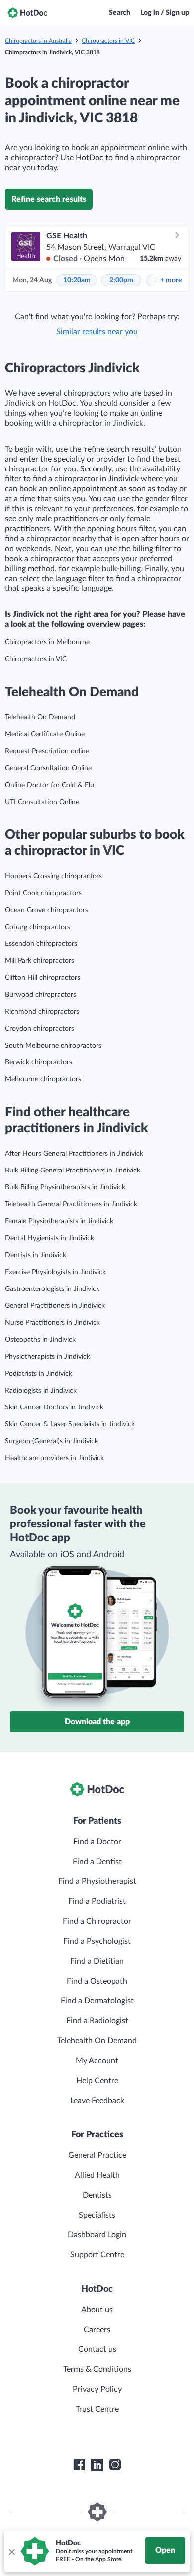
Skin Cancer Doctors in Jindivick (54, 1407)
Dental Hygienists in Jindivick (49, 1238)
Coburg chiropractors (38, 927)
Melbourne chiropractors (43, 1079)
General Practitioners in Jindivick (55, 1306)
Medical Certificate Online (45, 734)
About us (97, 2310)
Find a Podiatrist (97, 1901)
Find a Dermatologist (97, 2001)
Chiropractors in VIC (108, 41)
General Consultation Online (48, 768)
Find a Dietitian (97, 1961)
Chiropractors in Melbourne (47, 642)
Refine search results (49, 199)
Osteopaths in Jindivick (40, 1340)
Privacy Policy (97, 2389)
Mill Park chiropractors (40, 961)
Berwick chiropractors (39, 1062)
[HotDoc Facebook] (79, 2465)
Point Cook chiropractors (43, 893)
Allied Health (97, 2175)
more (171, 280)
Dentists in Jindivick (36, 1255)
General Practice (97, 2155)
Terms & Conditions (97, 2369)
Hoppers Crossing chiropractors (53, 876)
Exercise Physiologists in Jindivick (55, 1272)
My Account (97, 2061)
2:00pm (121, 280)
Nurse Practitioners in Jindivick (52, 1323)
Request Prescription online (47, 751)
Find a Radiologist (97, 2021)
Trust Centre (97, 2409)
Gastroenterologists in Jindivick (52, 1289)
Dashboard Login (97, 2235)
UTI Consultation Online (42, 802)
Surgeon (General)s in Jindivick (51, 1441)
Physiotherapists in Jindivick (48, 1357)
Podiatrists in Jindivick (39, 1374)
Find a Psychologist (97, 1941)
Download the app (97, 1722)
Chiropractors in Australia (38, 41)
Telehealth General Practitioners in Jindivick (71, 1204)
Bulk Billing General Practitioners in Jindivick (73, 1171)
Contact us (97, 2349)
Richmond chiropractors (42, 1012)
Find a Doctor (97, 1842)
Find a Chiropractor (97, 1921)
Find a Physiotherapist (97, 1881)
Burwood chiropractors (41, 995)
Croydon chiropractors (40, 1029)
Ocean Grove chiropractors (47, 910)
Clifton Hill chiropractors (43, 978)
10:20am (77, 280)
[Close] (11, 2551)
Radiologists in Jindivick (41, 1391)
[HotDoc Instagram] (115, 2465)
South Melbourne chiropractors (53, 1046)
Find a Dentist (97, 1862)
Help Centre (97, 2081)
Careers (97, 2330)
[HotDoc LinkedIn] (97, 2465)
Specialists (97, 2215)
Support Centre (97, 2255)
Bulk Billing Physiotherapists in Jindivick (65, 1187)
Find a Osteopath (97, 1981)
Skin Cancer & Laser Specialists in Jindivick (70, 1424)
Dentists (97, 2195)
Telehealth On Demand (40, 717)
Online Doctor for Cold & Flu (49, 785)
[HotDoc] (27, 13)
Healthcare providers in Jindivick (54, 1458)
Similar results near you (97, 332)
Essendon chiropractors (41, 944)
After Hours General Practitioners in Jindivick (74, 1154)
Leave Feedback (97, 2101)
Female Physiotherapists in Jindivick (59, 1221)
